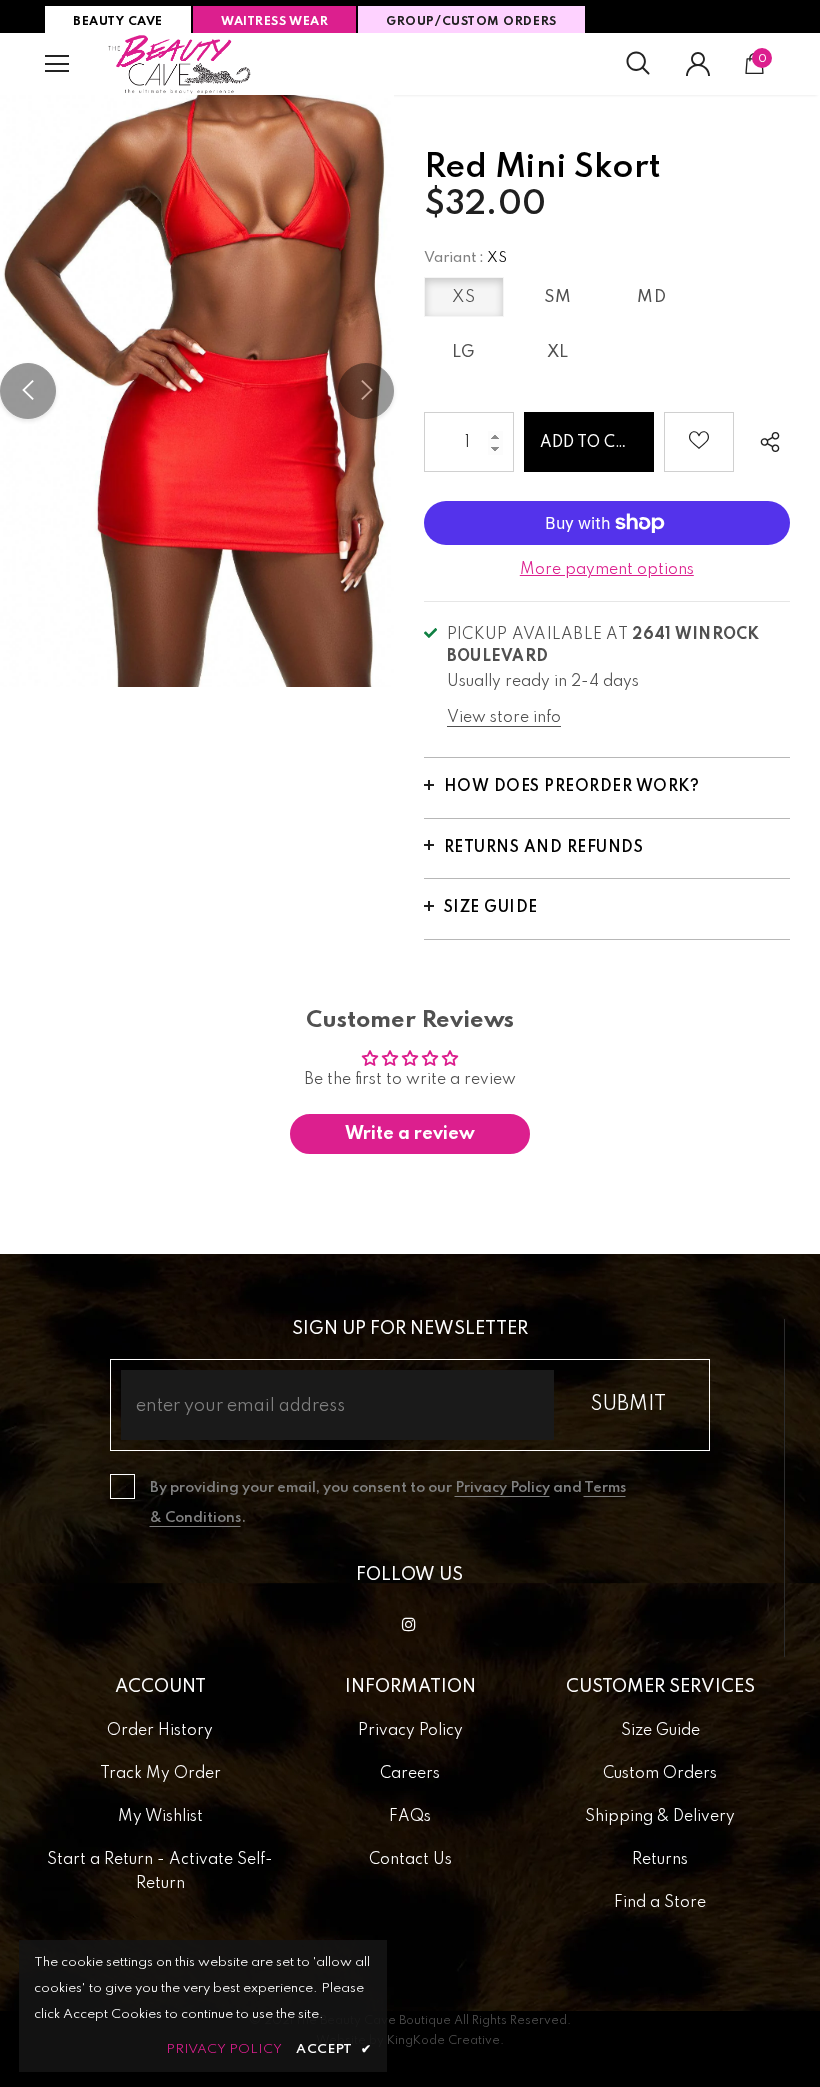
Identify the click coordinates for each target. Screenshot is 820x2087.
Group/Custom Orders (471, 22)
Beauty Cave (118, 22)
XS (463, 297)
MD (651, 297)
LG (464, 352)
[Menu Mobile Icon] (57, 64)
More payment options (607, 570)
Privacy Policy (502, 1488)
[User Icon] (698, 64)
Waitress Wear (274, 22)
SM (558, 297)
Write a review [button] (410, 1134)
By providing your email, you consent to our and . (388, 1503)
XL (558, 352)
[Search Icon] (638, 64)
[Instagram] (409, 1624)
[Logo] (180, 64)
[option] (197, 391)
